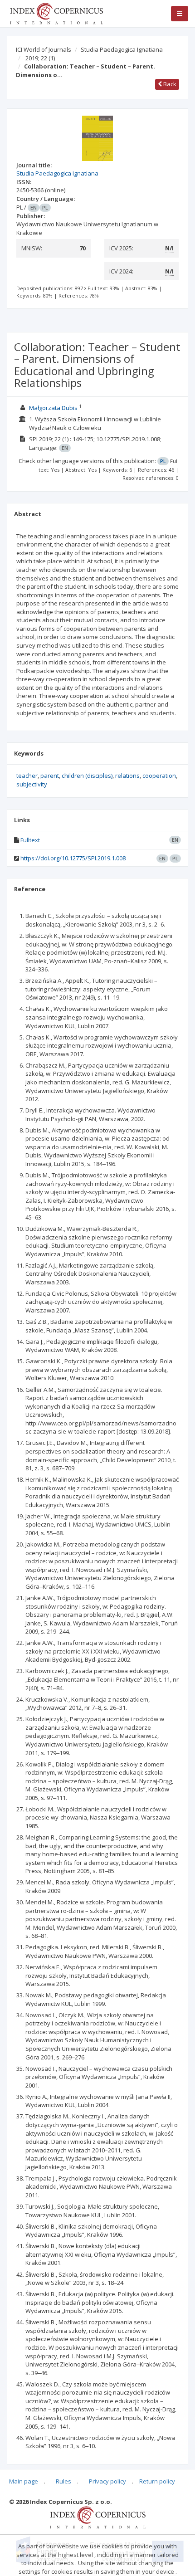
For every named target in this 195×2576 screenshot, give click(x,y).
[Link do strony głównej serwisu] (56, 13)
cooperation (159, 776)
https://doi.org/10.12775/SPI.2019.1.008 (73, 858)
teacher (27, 776)
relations (127, 776)
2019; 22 (40, 58)
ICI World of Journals (44, 49)
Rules (63, 2481)
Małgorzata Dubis (53, 408)
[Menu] (180, 14)
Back (169, 84)
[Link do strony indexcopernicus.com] (98, 2517)
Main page (24, 2481)
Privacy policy (107, 2481)
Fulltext (30, 840)
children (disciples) (87, 776)
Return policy (157, 2481)
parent (50, 776)
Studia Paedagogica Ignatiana (122, 49)
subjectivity (32, 784)
